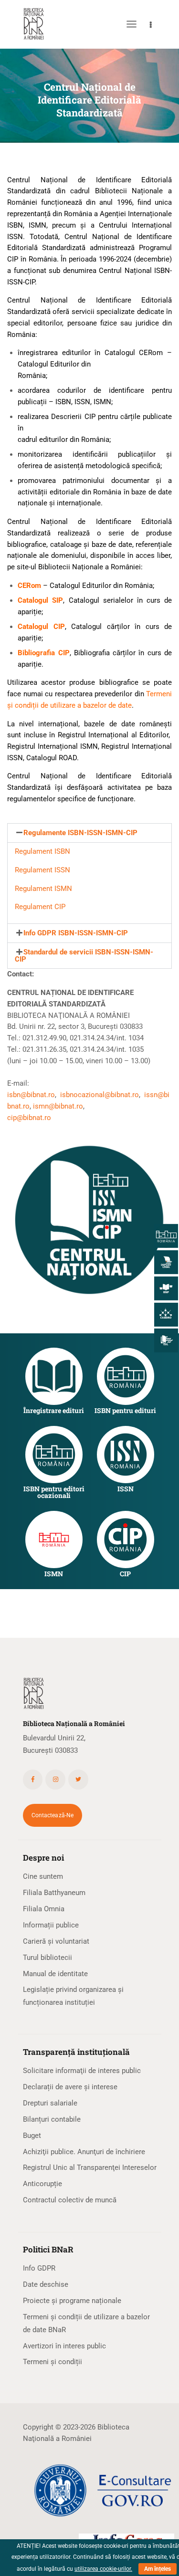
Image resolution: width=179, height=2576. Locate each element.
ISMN (54, 1574)
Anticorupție (42, 2184)
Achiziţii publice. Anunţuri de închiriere (84, 2152)
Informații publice (51, 1925)
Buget (32, 2136)
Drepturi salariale (50, 2103)
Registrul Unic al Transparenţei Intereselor (90, 2168)
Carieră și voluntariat (56, 1941)
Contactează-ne (53, 1815)
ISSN (126, 1489)
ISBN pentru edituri (125, 1411)
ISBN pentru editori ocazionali (54, 1492)
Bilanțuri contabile (52, 2119)
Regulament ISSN (42, 870)
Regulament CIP (40, 907)
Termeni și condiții (53, 2362)
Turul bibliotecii (47, 1958)
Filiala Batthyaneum (54, 1893)
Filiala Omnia (44, 1909)
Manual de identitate (55, 1974)
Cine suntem (43, 1876)
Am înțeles (158, 2569)
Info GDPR (39, 2268)
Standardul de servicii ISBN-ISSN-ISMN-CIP (84, 956)
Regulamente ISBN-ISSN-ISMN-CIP (80, 833)
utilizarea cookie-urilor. (103, 2569)
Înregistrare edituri (54, 1411)
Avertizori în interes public (64, 2346)
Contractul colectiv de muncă (70, 2200)
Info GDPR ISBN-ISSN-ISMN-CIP (76, 933)
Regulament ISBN (42, 851)
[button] (89, 833)
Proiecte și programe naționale (72, 2301)
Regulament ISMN (43, 889)
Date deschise (46, 2284)
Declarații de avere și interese (70, 2087)
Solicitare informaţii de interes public (82, 2071)
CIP (125, 1574)
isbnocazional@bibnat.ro (98, 1095)
